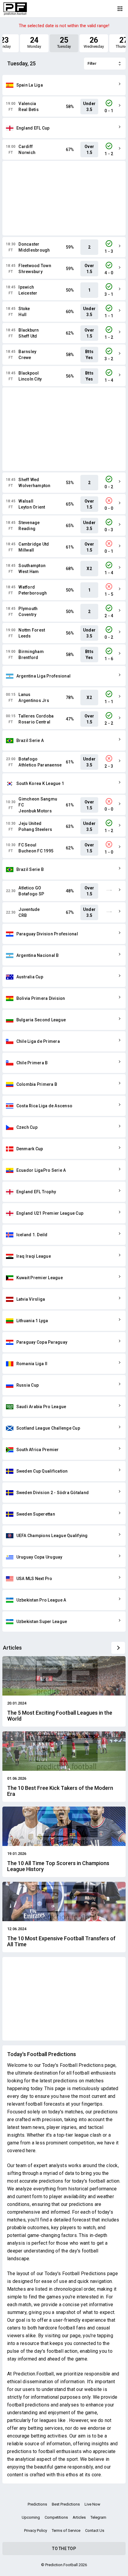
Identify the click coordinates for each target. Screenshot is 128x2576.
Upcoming (31, 2517)
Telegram (98, 2517)
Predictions (37, 2504)
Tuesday (64, 42)
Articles (79, 2517)
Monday (34, 42)
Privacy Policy (36, 2530)
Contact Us (95, 2530)
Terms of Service (66, 2530)
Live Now (92, 2504)
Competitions (56, 2517)
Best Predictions (66, 2504)
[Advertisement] (64, 198)
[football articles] (118, 1648)
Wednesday (94, 42)
